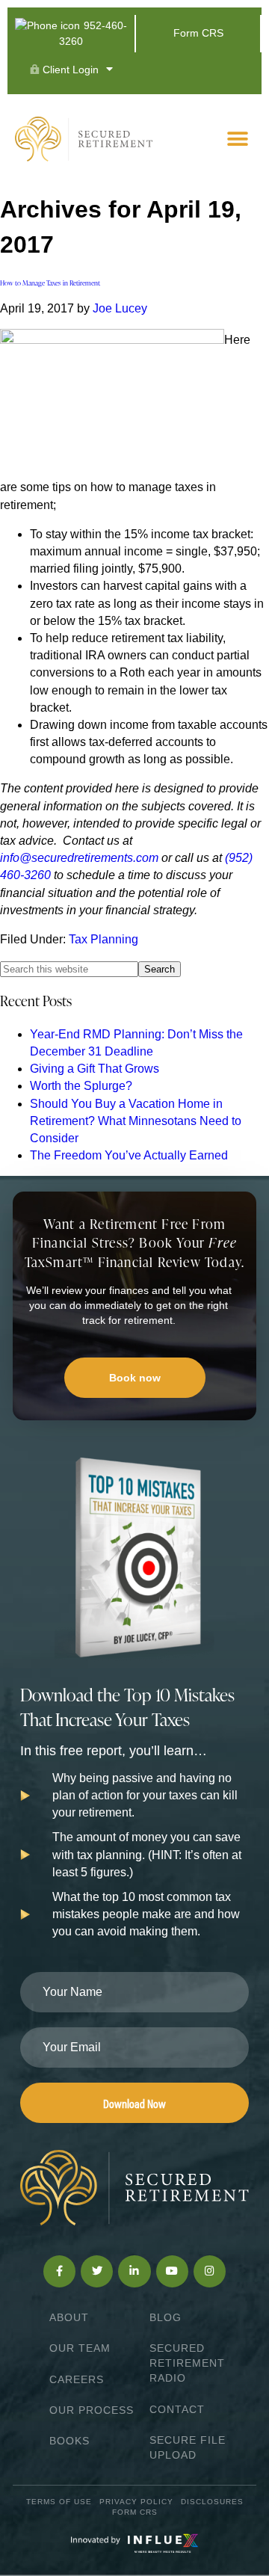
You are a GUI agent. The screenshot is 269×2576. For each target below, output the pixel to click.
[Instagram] (210, 2271)
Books (69, 2441)
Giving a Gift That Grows (95, 1069)
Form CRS (198, 33)
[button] (237, 139)
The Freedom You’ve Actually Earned (129, 1155)
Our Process (92, 2410)
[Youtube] (172, 2271)
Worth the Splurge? (81, 1086)
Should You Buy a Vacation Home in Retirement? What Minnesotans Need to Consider (136, 1121)
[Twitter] (97, 2271)
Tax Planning (103, 939)
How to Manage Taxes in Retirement (50, 283)
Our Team (80, 2348)
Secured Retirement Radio (187, 2363)
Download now (134, 2103)
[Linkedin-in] (134, 2271)
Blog (166, 2317)
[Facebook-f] (59, 2271)
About (69, 2317)
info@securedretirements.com (79, 858)
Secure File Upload (188, 2447)
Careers (77, 2379)
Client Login (69, 70)
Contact (177, 2409)
